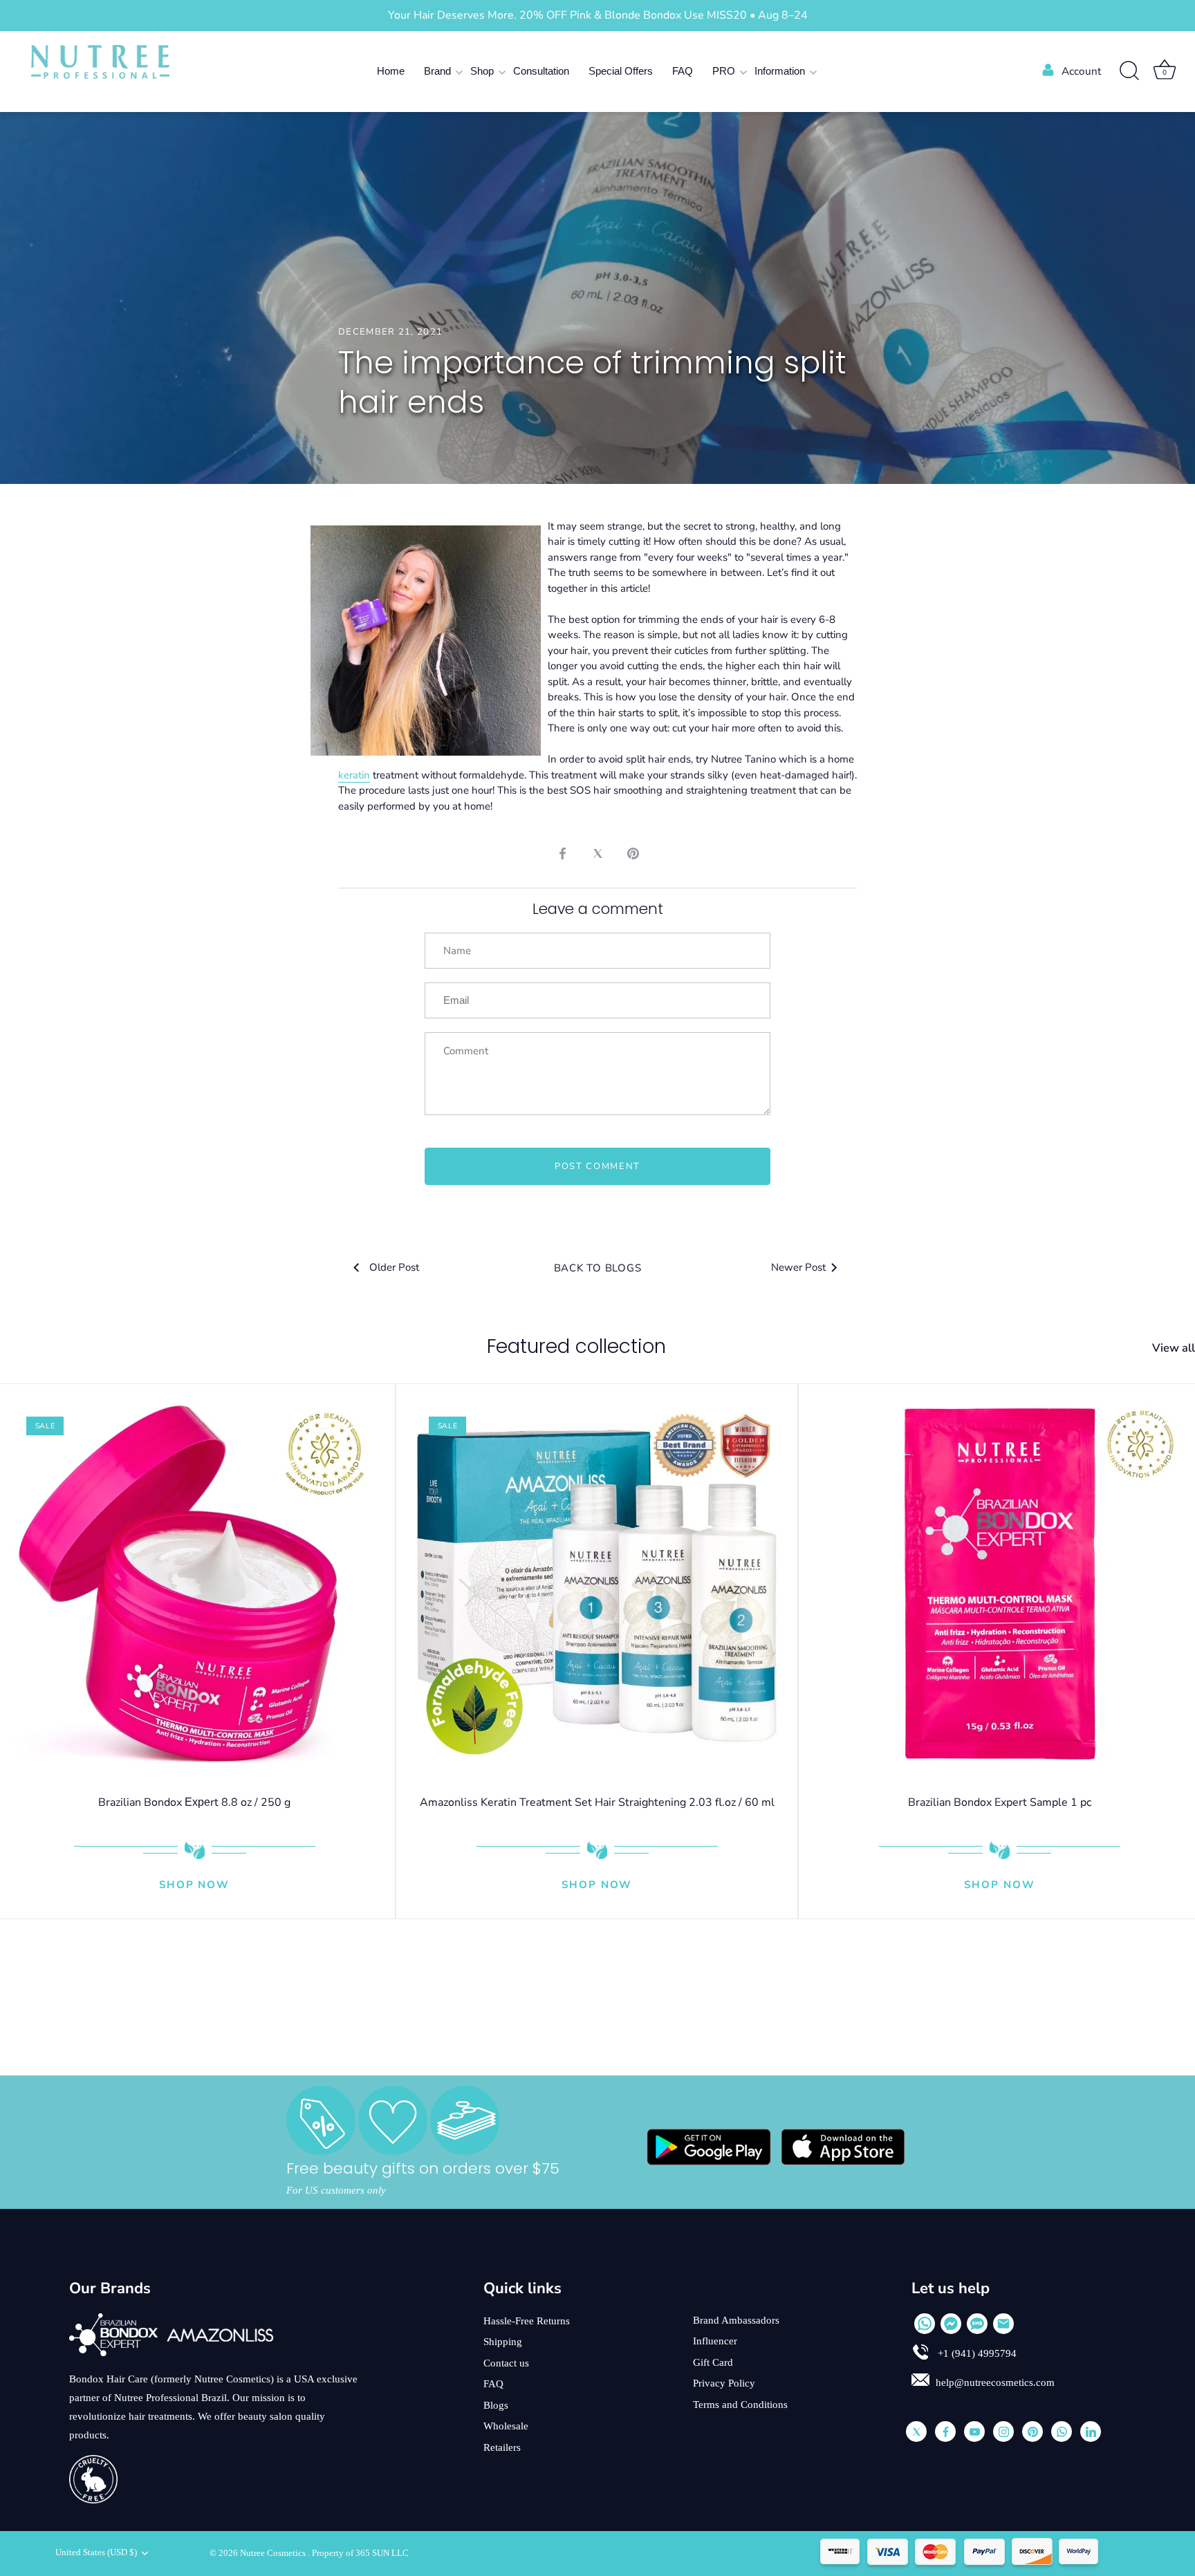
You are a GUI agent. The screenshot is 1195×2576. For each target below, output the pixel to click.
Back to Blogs (598, 1268)
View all (1174, 1348)
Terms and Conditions (740, 2405)
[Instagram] (1003, 2432)
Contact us (506, 2363)
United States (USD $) (96, 2552)
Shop (482, 71)
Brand (437, 71)
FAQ (683, 71)
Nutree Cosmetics (274, 2553)
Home (391, 71)
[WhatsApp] (925, 2324)
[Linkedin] (1091, 2432)
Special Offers (621, 71)
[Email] (1003, 2324)
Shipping (503, 2342)
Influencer (715, 2341)
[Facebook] (945, 2432)
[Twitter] (916, 2432)
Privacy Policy (724, 2383)
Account (1081, 71)
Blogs (496, 2405)
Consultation (541, 71)
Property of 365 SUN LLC (360, 2553)
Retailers (502, 2447)
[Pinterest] (1032, 2432)
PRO (724, 71)
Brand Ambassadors (736, 2320)
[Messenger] (951, 2324)
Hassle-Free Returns (527, 2321)
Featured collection (576, 1346)
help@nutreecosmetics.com (995, 2382)
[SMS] (977, 2324)
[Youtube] (974, 2432)
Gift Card (713, 2362)
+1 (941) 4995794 (976, 2353)
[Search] (1129, 71)
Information (780, 71)
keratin (354, 775)
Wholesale (506, 2426)
